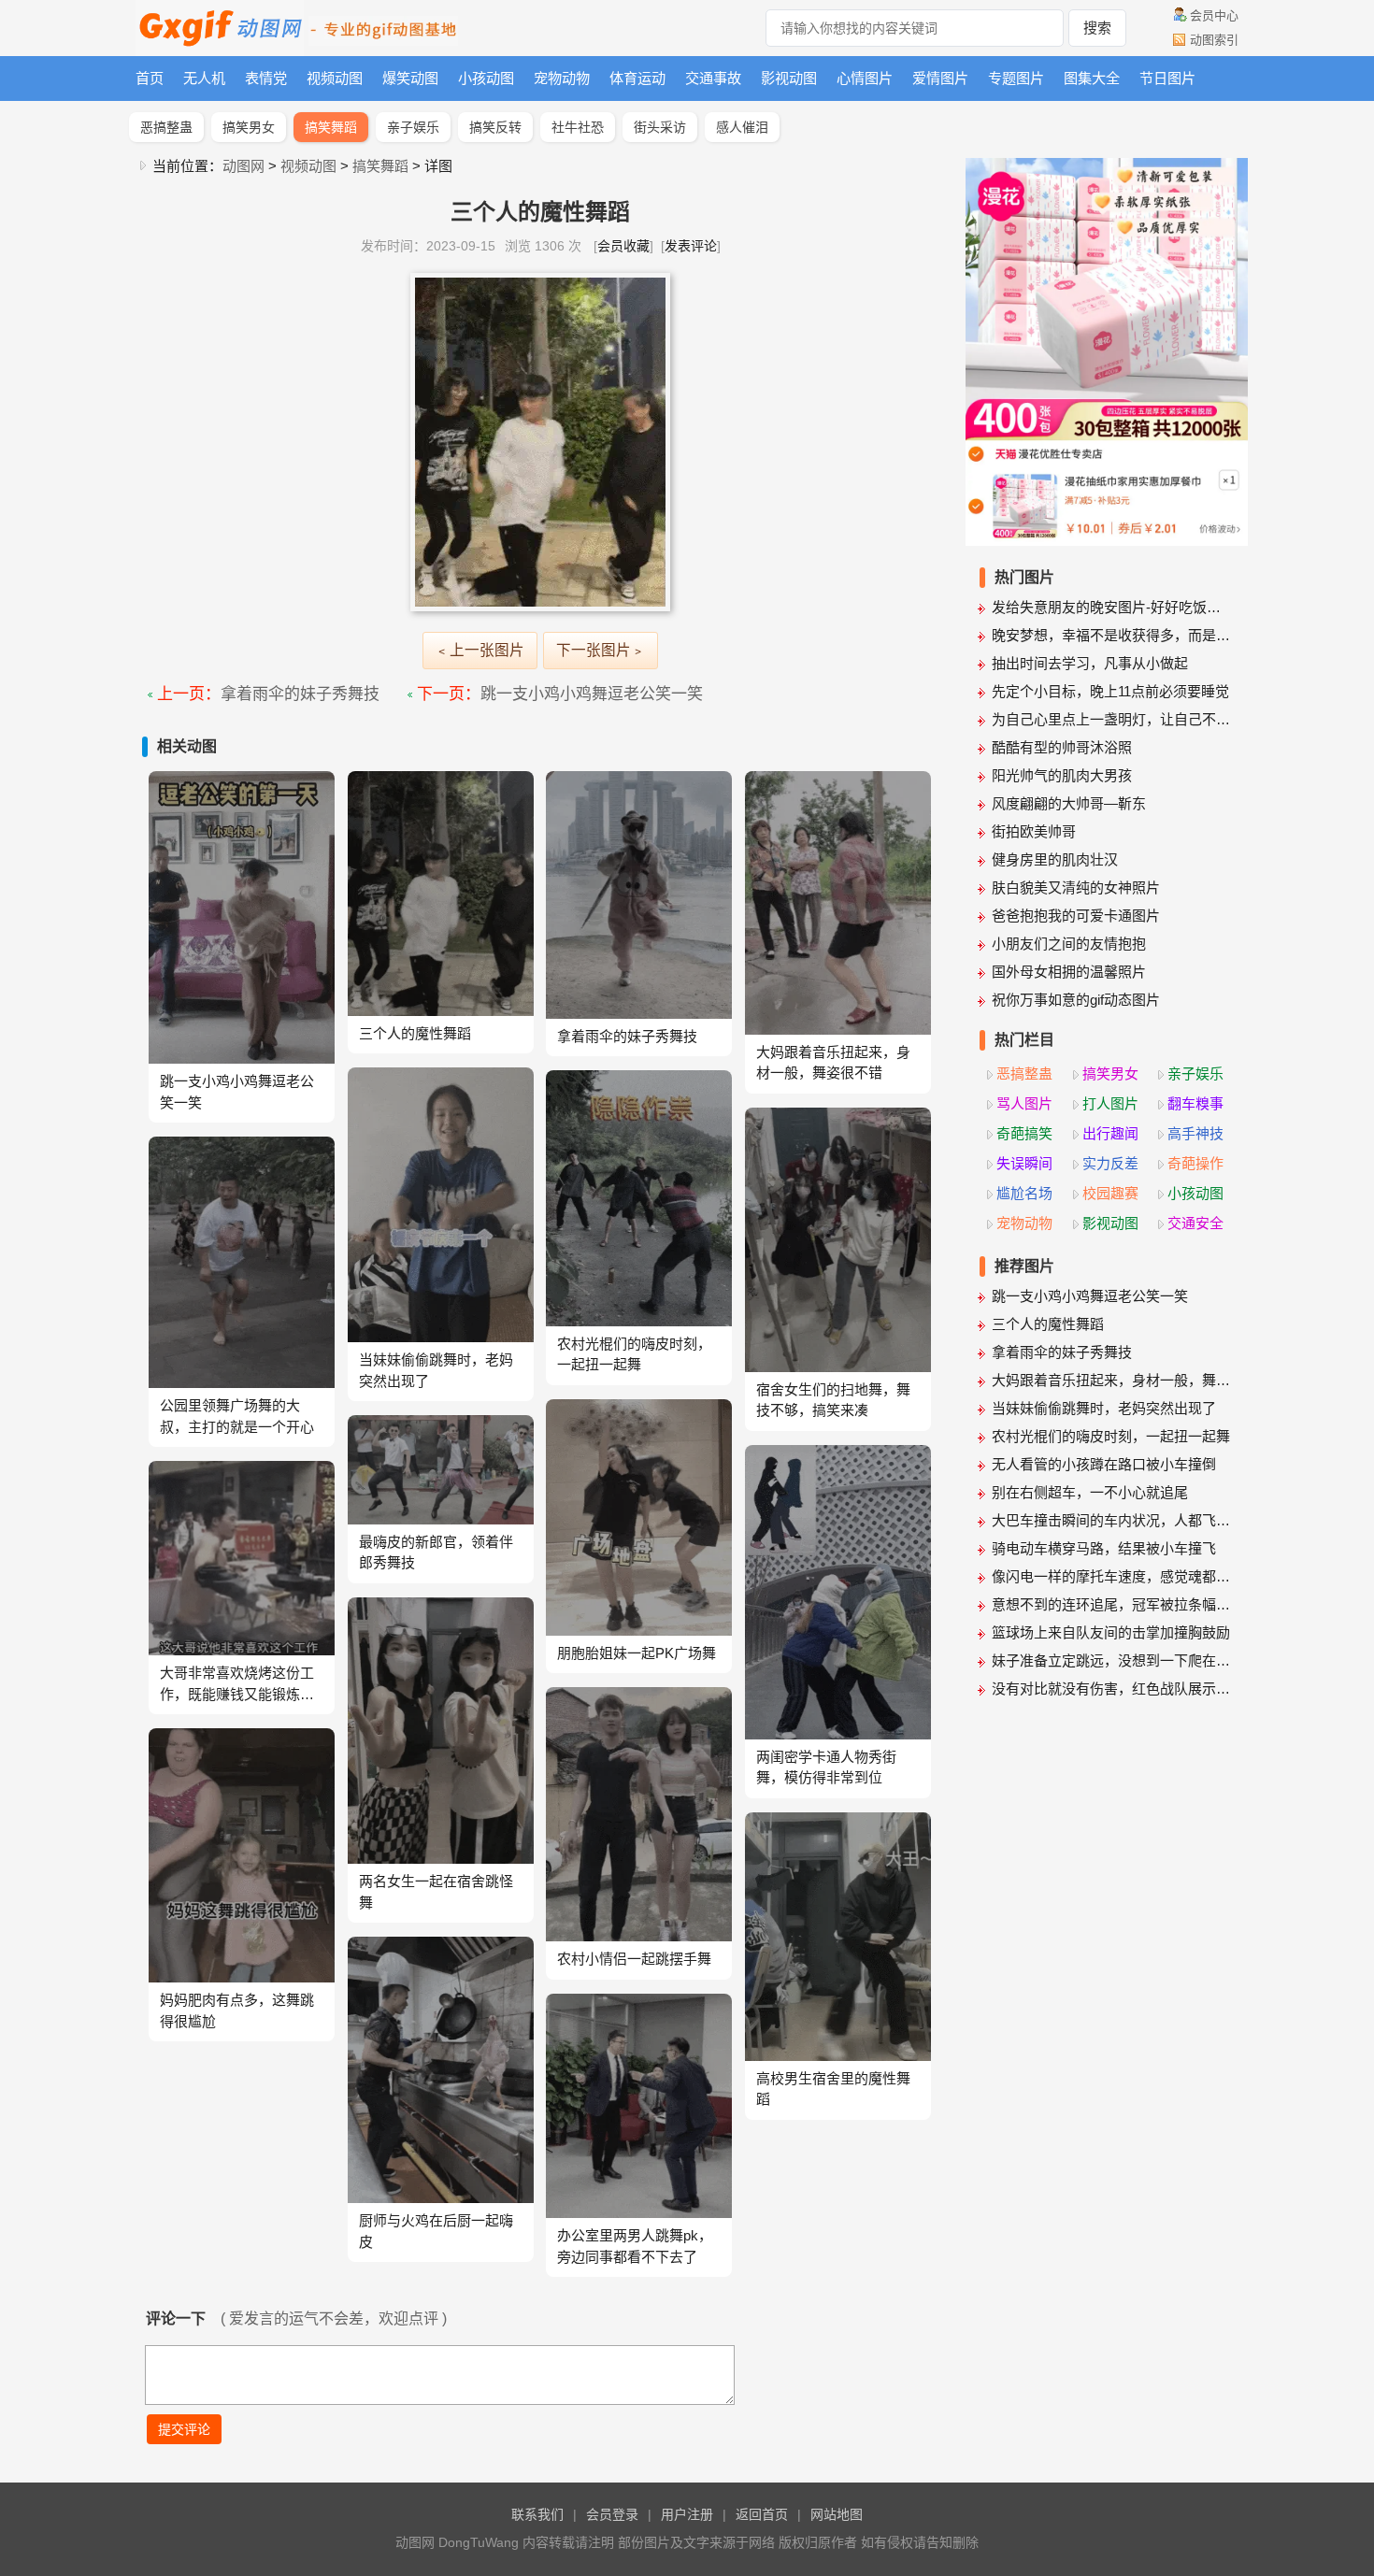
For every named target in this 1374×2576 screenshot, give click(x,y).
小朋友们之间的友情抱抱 (1069, 944)
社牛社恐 (578, 127)
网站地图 (837, 2514)
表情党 (266, 78)
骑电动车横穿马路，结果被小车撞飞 (1104, 1548)
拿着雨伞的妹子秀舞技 (300, 694)
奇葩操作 (1195, 1163)
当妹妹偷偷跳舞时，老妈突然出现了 (1104, 1408)
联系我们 (537, 2514)
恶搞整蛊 (166, 127)
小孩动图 (486, 78)
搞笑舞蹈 (331, 127)
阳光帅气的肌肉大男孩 (1062, 775)
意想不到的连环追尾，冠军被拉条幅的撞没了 (1113, 1604)
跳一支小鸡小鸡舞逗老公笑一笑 (592, 694)
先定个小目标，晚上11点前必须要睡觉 (1110, 691)
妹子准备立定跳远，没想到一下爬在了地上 (1113, 1660)
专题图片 (1016, 78)
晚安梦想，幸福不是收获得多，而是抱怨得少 (1113, 635)
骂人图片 (1024, 1103)
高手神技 (1195, 1133)
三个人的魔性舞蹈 (1048, 1324)
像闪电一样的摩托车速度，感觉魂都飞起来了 (1113, 1576)
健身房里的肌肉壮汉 (1055, 859)
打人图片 (1110, 1103)
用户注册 (687, 2514)
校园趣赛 (1110, 1193)
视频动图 (335, 78)
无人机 (204, 78)
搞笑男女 (249, 127)
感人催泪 (742, 127)
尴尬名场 (1024, 1193)
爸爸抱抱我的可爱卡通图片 (1076, 916)
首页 (150, 78)
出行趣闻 (1110, 1133)
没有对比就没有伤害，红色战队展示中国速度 (1113, 1689)
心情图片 (865, 78)
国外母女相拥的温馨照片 (1069, 972)
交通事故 (713, 78)
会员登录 (612, 2514)
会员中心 (1214, 15)
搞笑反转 (495, 127)
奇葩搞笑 (1024, 1133)
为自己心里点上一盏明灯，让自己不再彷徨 (1113, 719)
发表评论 (691, 246)
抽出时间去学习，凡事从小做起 (1090, 663)
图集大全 (1092, 78)
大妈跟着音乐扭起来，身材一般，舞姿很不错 (1113, 1380)
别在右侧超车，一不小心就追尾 (1090, 1492)
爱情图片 (940, 78)
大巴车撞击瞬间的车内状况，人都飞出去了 (1113, 1520)
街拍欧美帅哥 (1034, 831)
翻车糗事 (1195, 1103)
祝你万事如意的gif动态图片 (1076, 1000)
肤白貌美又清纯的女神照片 (1076, 887)
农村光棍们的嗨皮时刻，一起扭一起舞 (1111, 1436)
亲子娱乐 (413, 127)
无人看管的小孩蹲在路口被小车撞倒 (1104, 1464)
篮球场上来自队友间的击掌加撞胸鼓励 (1111, 1632)
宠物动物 (562, 78)
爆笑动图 (410, 78)
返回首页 (762, 2514)
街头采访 (660, 127)
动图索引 (1214, 40)
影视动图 (789, 78)
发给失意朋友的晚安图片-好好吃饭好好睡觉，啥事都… (1113, 607)
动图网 (243, 166)
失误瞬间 (1024, 1163)
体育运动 (637, 78)
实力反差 (1110, 1163)
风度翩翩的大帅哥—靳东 (1069, 803)
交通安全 (1195, 1223)
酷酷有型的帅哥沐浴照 (1062, 747)
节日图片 (1167, 78)
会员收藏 (623, 246)
